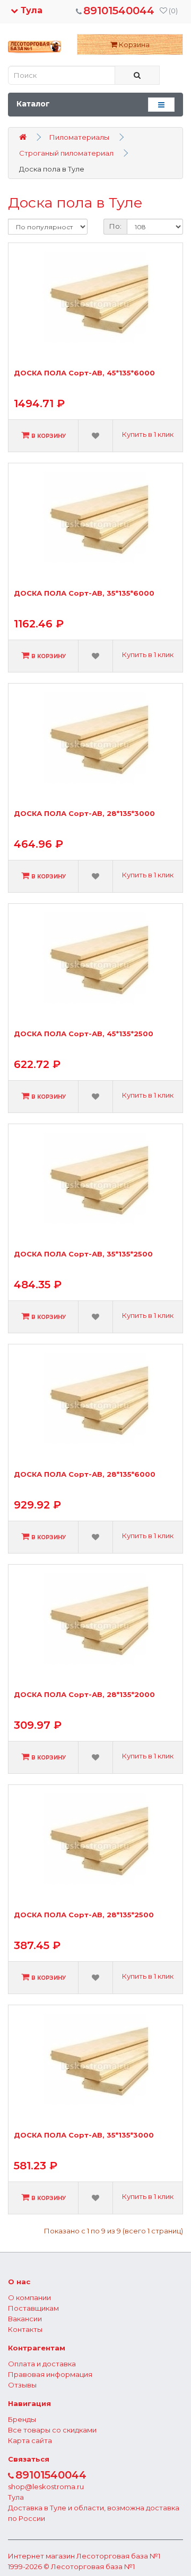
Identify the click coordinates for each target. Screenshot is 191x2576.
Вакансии (25, 2319)
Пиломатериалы (79, 137)
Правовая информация (50, 2374)
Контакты (25, 2329)
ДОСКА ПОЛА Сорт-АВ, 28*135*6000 (85, 1474)
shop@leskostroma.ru (46, 2487)
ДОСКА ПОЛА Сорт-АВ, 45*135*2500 (84, 1034)
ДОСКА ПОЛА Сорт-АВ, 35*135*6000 (84, 593)
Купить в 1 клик (148, 434)
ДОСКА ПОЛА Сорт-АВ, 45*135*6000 (84, 373)
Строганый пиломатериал (66, 153)
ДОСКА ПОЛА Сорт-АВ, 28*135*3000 (84, 814)
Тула (30, 10)
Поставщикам (33, 2308)
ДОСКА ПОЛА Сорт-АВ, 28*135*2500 (84, 1915)
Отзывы (22, 2385)
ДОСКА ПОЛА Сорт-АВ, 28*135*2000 (84, 1695)
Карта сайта (30, 2440)
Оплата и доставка (42, 2364)
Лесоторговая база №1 (118, 2556)
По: (115, 226)
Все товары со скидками (52, 2430)
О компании (29, 2297)
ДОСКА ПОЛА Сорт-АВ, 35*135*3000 (84, 2135)
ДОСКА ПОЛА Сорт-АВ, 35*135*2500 (83, 1254)
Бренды (22, 2419)
